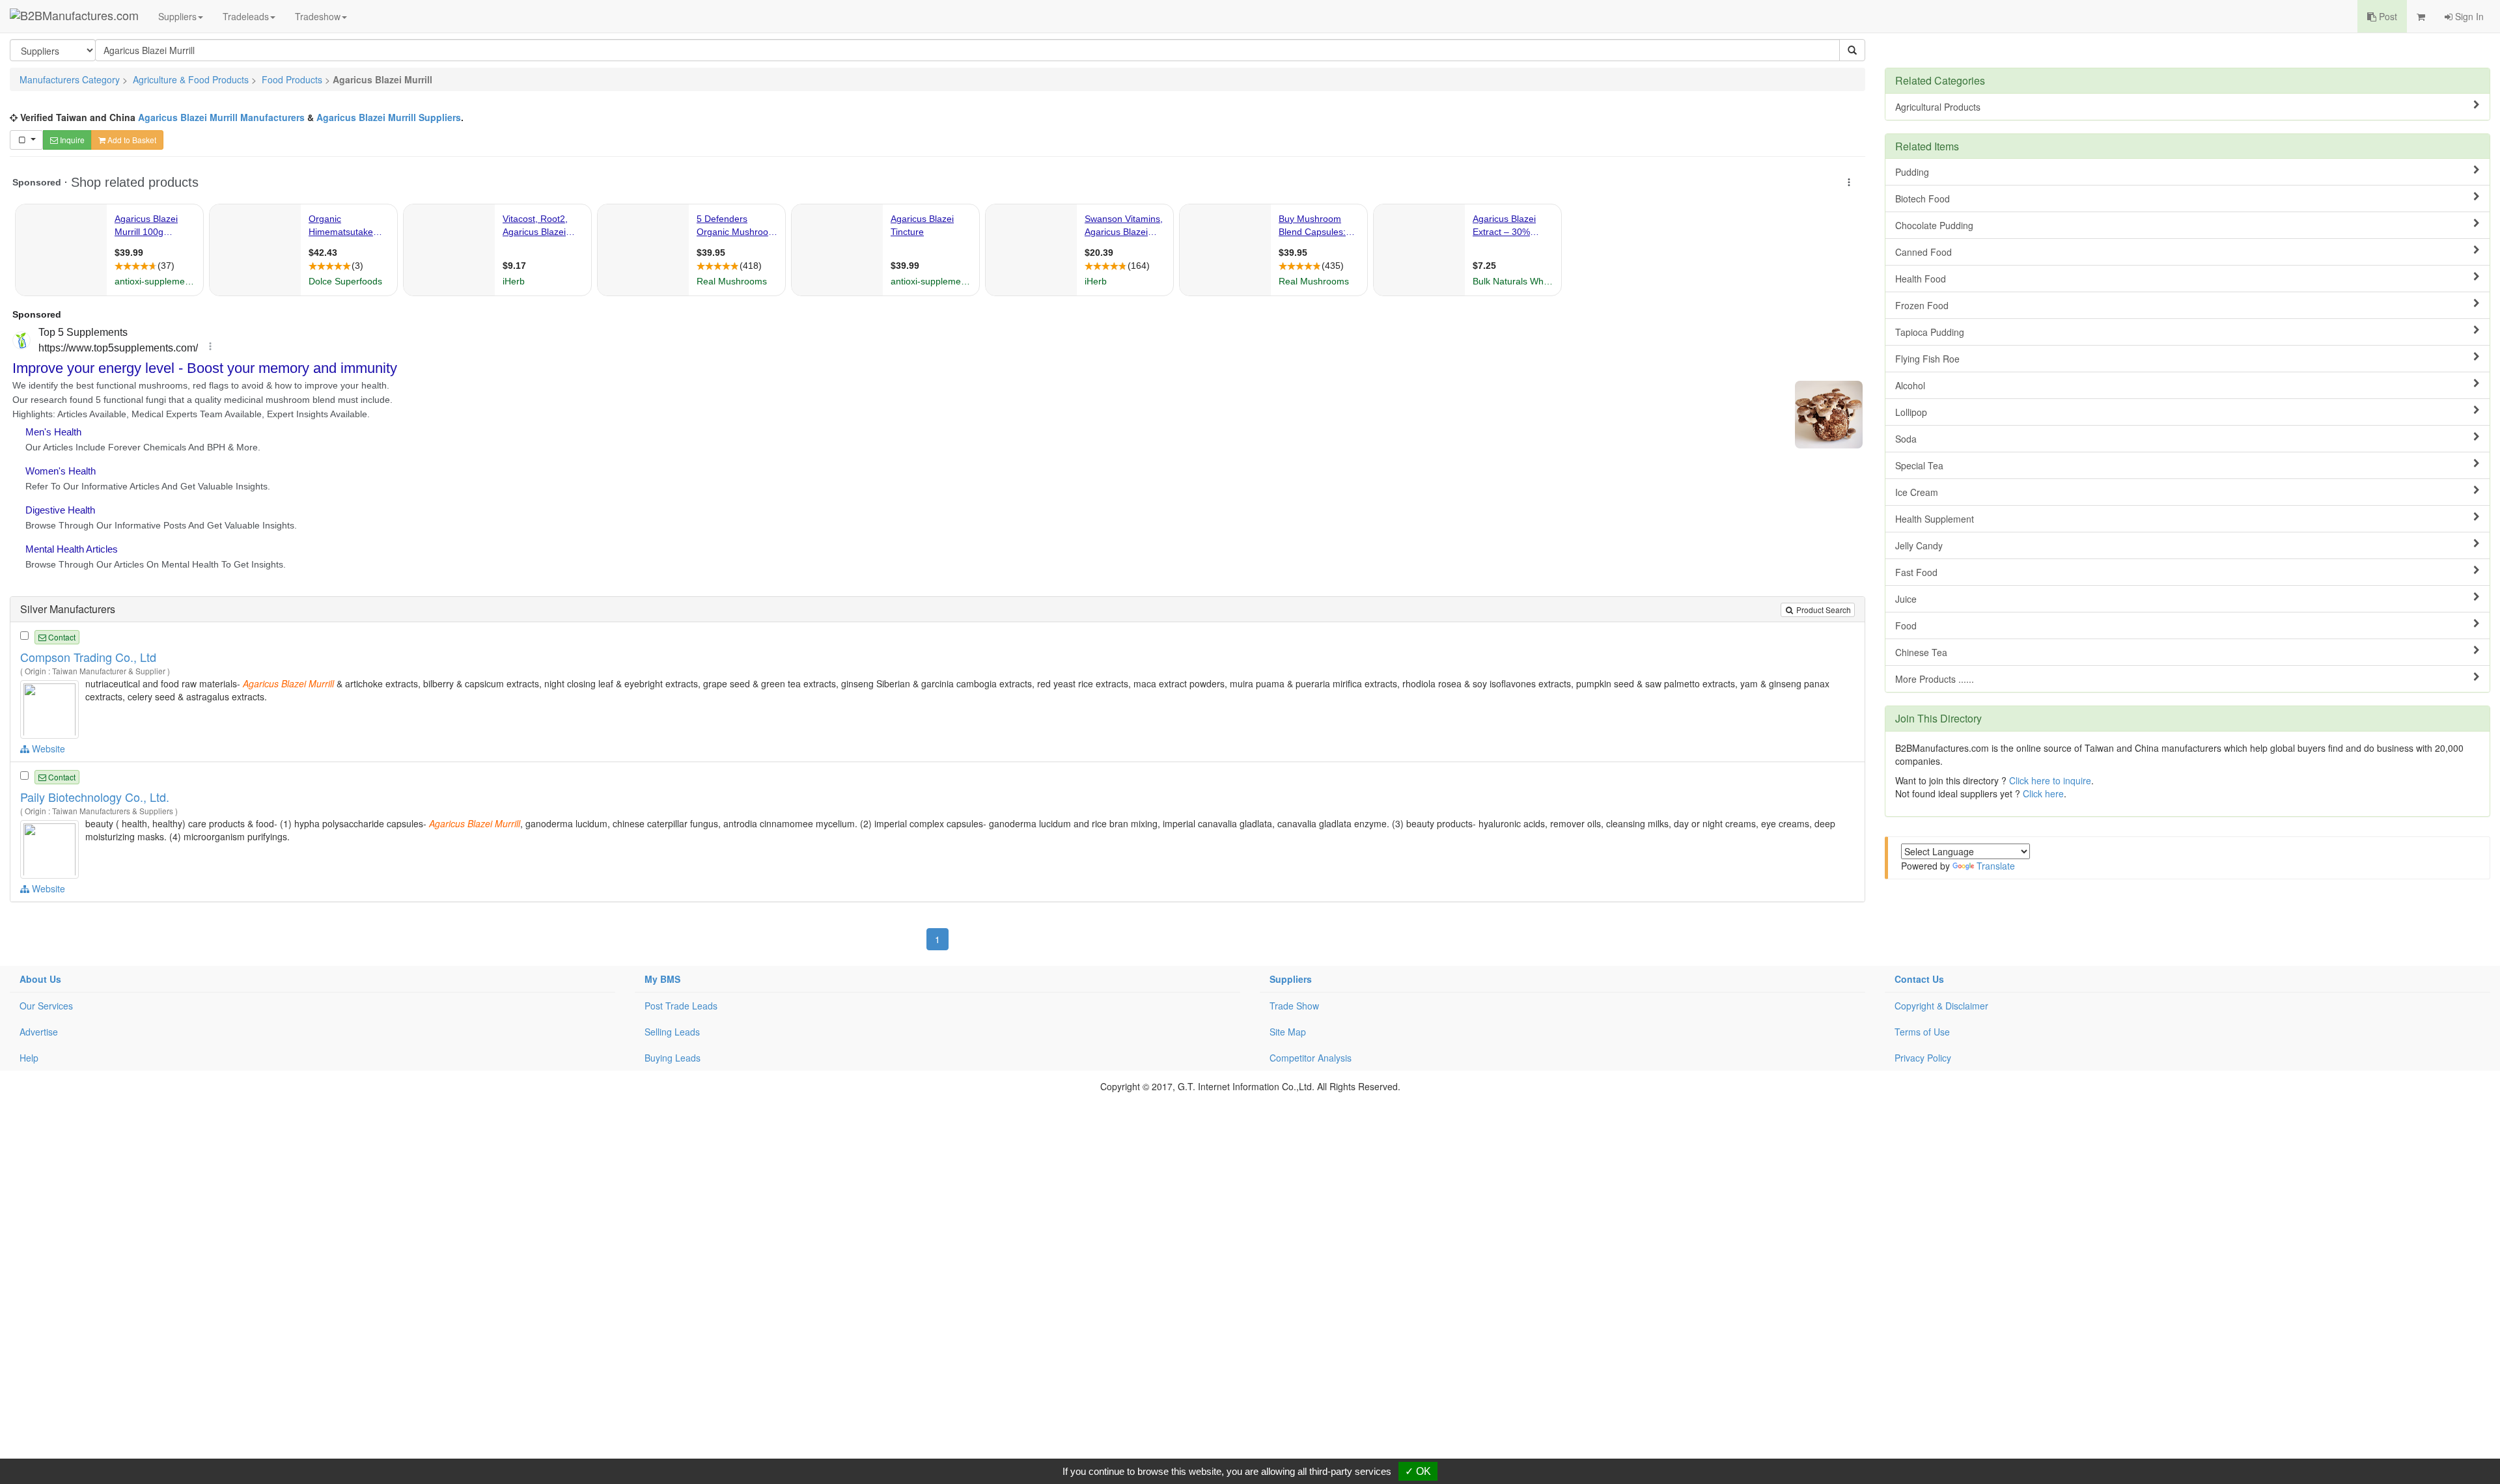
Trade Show (1294, 1006)
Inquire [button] (71, 140)
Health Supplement (1935, 519)
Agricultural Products (1938, 107)
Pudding (1912, 172)
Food (1906, 625)
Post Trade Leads (681, 1006)
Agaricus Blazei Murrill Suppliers (389, 117)
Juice (1906, 599)
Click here (2043, 793)
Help (29, 1058)
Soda (1906, 439)
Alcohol (1910, 385)
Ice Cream (1917, 492)
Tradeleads (246, 16)
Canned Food (1924, 252)
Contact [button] (61, 637)
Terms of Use (1922, 1032)
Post (2387, 16)
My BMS (662, 979)
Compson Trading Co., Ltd (88, 657)
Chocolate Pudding (1934, 225)
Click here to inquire (2050, 780)
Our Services (46, 1006)
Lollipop (1911, 412)
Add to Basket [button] (131, 140)
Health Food (1921, 279)
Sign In (2468, 16)
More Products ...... (1935, 679)
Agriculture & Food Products (191, 79)
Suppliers (177, 16)
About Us (40, 979)
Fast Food (1916, 572)
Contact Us (1919, 979)
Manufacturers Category (70, 79)
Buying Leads (673, 1058)
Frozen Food (1922, 305)
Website (47, 749)
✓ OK (1418, 1471)
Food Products (292, 79)
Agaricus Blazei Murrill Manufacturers (221, 117)
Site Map (1288, 1032)
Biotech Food (1923, 199)
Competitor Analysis (1311, 1058)
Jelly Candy (1919, 545)
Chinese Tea (1921, 652)
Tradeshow (318, 16)
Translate (1996, 866)
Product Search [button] (1823, 610)
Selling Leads (672, 1032)
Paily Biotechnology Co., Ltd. (95, 797)
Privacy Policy (1923, 1058)
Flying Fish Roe (1927, 359)
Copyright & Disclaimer (1941, 1006)
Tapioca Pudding (1930, 332)
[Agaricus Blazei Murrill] (51, 708)
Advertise (39, 1032)
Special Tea (1919, 465)
